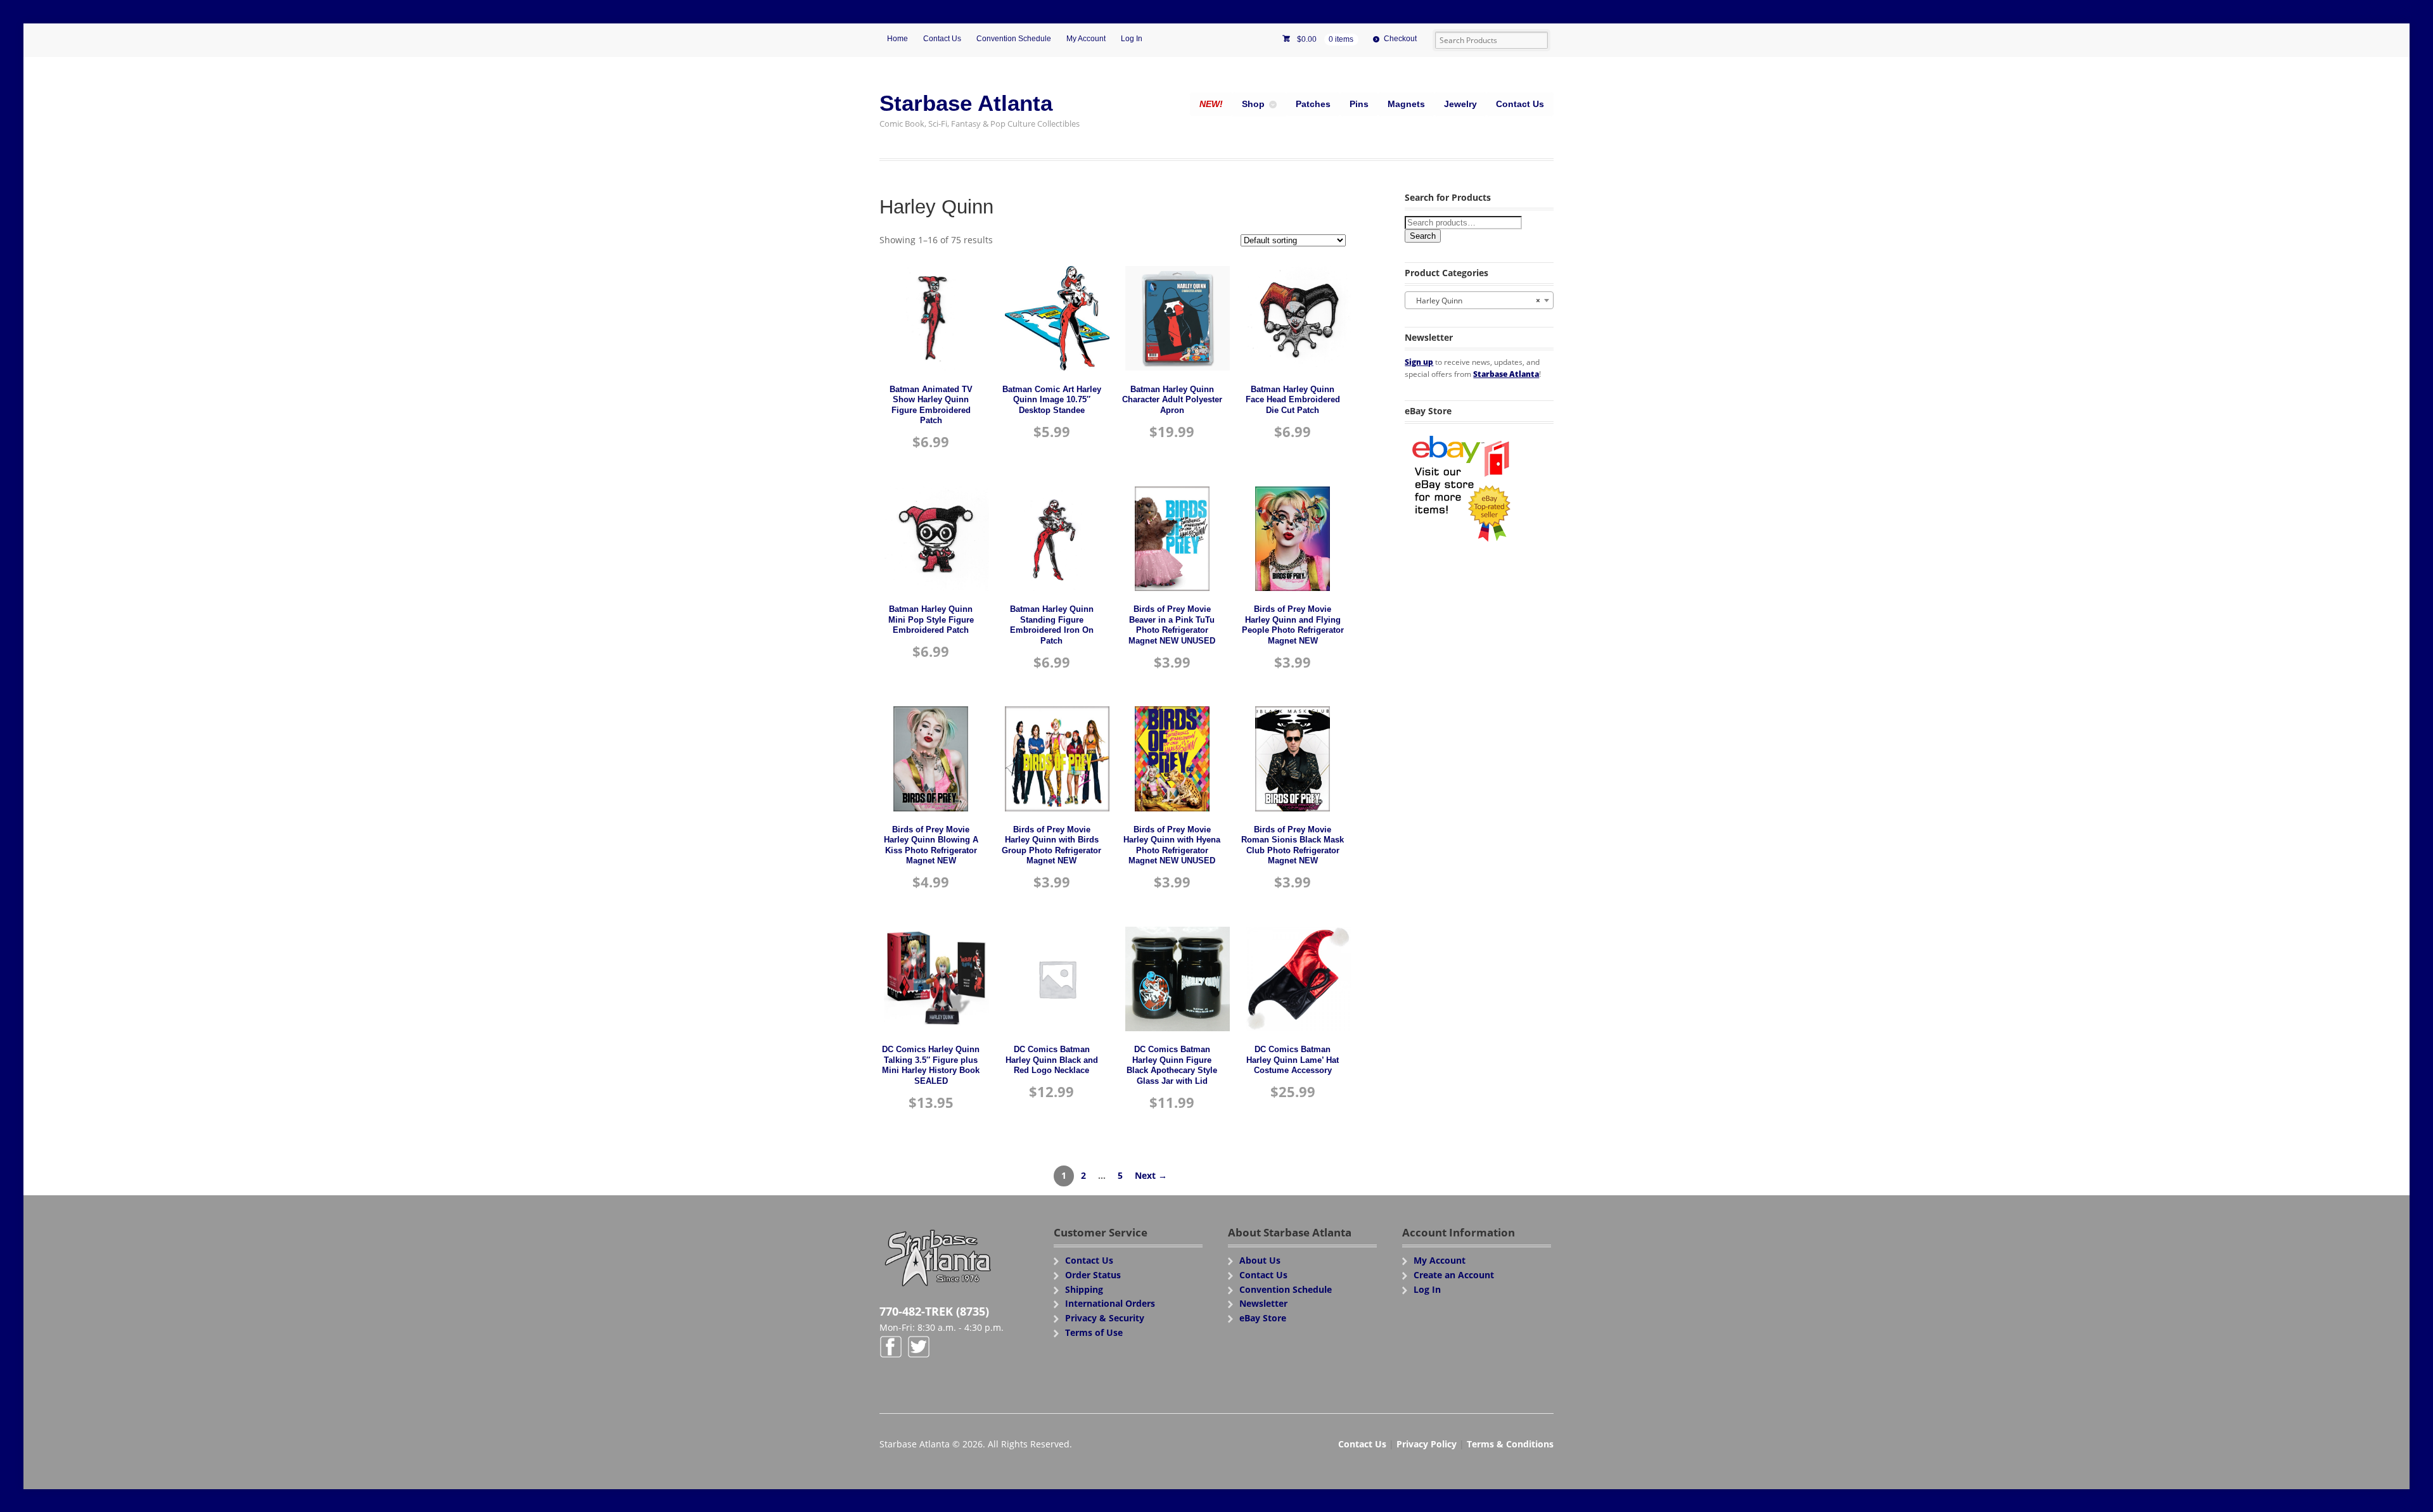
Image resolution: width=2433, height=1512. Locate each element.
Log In (1132, 39)
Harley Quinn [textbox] (1475, 301)
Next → (1151, 1175)
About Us (1260, 1260)
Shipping (1084, 1289)
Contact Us (942, 39)
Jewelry (1460, 104)
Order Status (1093, 1275)
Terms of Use (1094, 1332)
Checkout (1400, 39)
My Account (1086, 39)
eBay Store (1263, 1318)
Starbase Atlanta (966, 103)
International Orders (1110, 1303)
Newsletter (1263, 1303)
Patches (1313, 104)
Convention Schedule (1014, 39)
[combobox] (1479, 300)
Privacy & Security (1105, 1318)
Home (897, 39)
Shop (1253, 104)
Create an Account (1454, 1275)
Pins (1359, 104)
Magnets (1406, 104)
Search (1423, 236)
